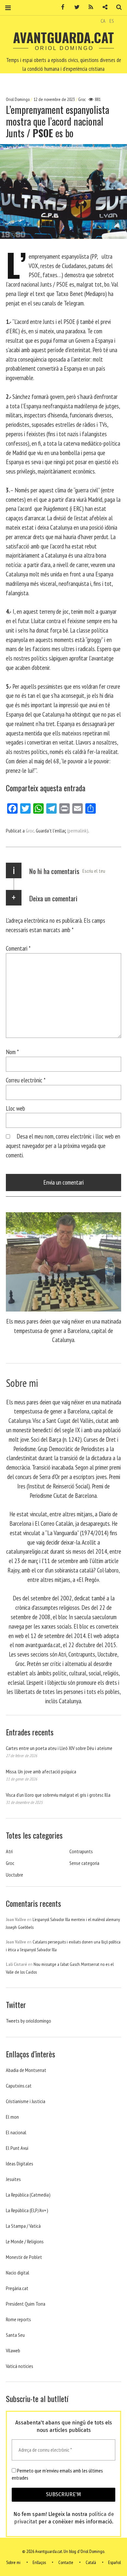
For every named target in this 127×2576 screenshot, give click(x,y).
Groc (82, 99)
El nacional (16, 2132)
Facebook (61, 7)
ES (112, 21)
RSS (89, 7)
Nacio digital (18, 2273)
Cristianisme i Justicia (26, 2101)
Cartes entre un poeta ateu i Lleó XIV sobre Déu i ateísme (59, 1748)
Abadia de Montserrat (26, 2070)
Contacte (66, 2562)
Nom (12, 1052)
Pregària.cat (17, 2288)
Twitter (75, 7)
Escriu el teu (94, 871)
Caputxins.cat (19, 2086)
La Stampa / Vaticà (23, 2226)
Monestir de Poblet (24, 2257)
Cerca (117, 7)
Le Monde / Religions (25, 2241)
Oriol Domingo (18, 99)
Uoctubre (14, 1875)
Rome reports (18, 2319)
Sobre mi (13, 2562)
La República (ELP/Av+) (27, 2210)
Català (91, 2562)
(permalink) (78, 831)
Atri (9, 1851)
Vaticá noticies (20, 2366)
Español (114, 2562)
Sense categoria (84, 1863)
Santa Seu (15, 2335)
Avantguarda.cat (63, 37)
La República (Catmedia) (28, 2195)
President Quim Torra (26, 2304)
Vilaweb (13, 2350)
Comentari (18, 948)
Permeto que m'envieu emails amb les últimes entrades (57, 2474)
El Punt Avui (17, 2148)
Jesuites (13, 2179)
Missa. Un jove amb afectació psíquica (41, 1771)
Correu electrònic (26, 1080)
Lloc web (15, 1108)
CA (103, 21)
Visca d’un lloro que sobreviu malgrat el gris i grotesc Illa (58, 1795)
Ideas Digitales (20, 2163)
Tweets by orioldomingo (28, 2021)
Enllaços (39, 2562)
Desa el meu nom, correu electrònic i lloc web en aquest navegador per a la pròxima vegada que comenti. (63, 1146)
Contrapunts (81, 1851)
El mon (12, 2117)
